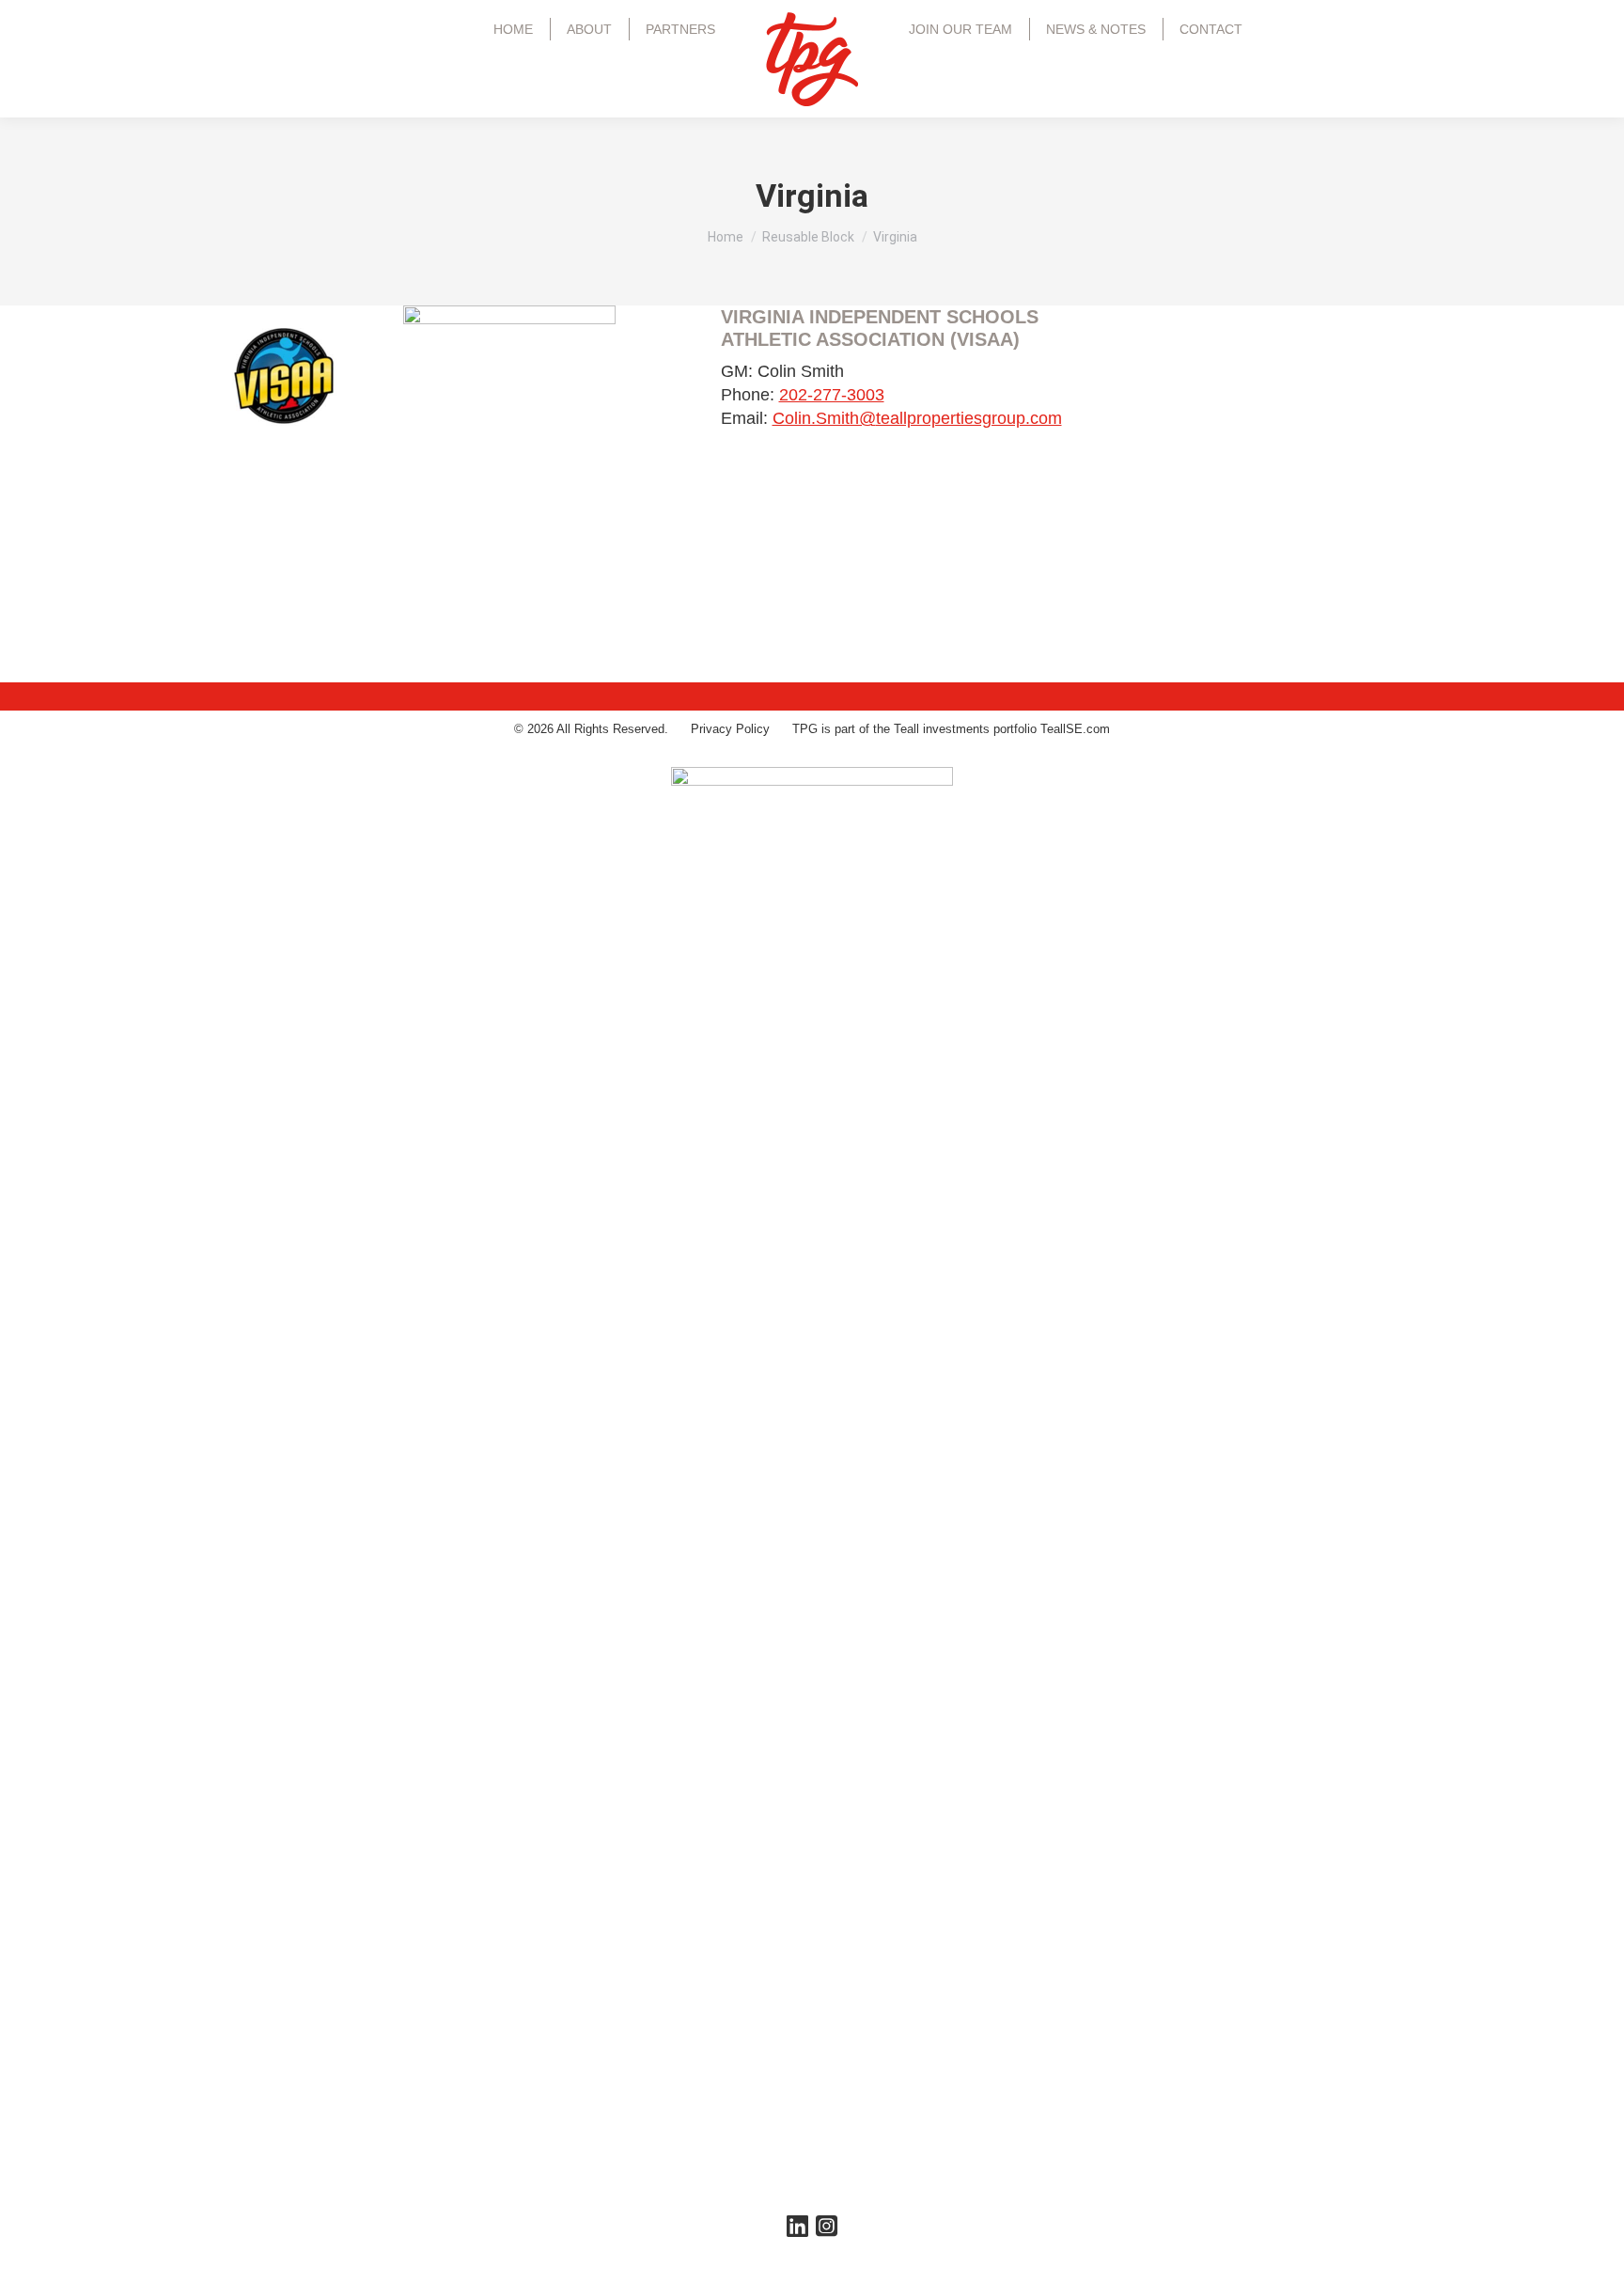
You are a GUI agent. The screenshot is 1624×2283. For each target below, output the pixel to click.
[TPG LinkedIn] (797, 2231)
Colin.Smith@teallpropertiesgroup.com (917, 418)
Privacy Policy (730, 729)
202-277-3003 (832, 395)
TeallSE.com (1075, 729)
